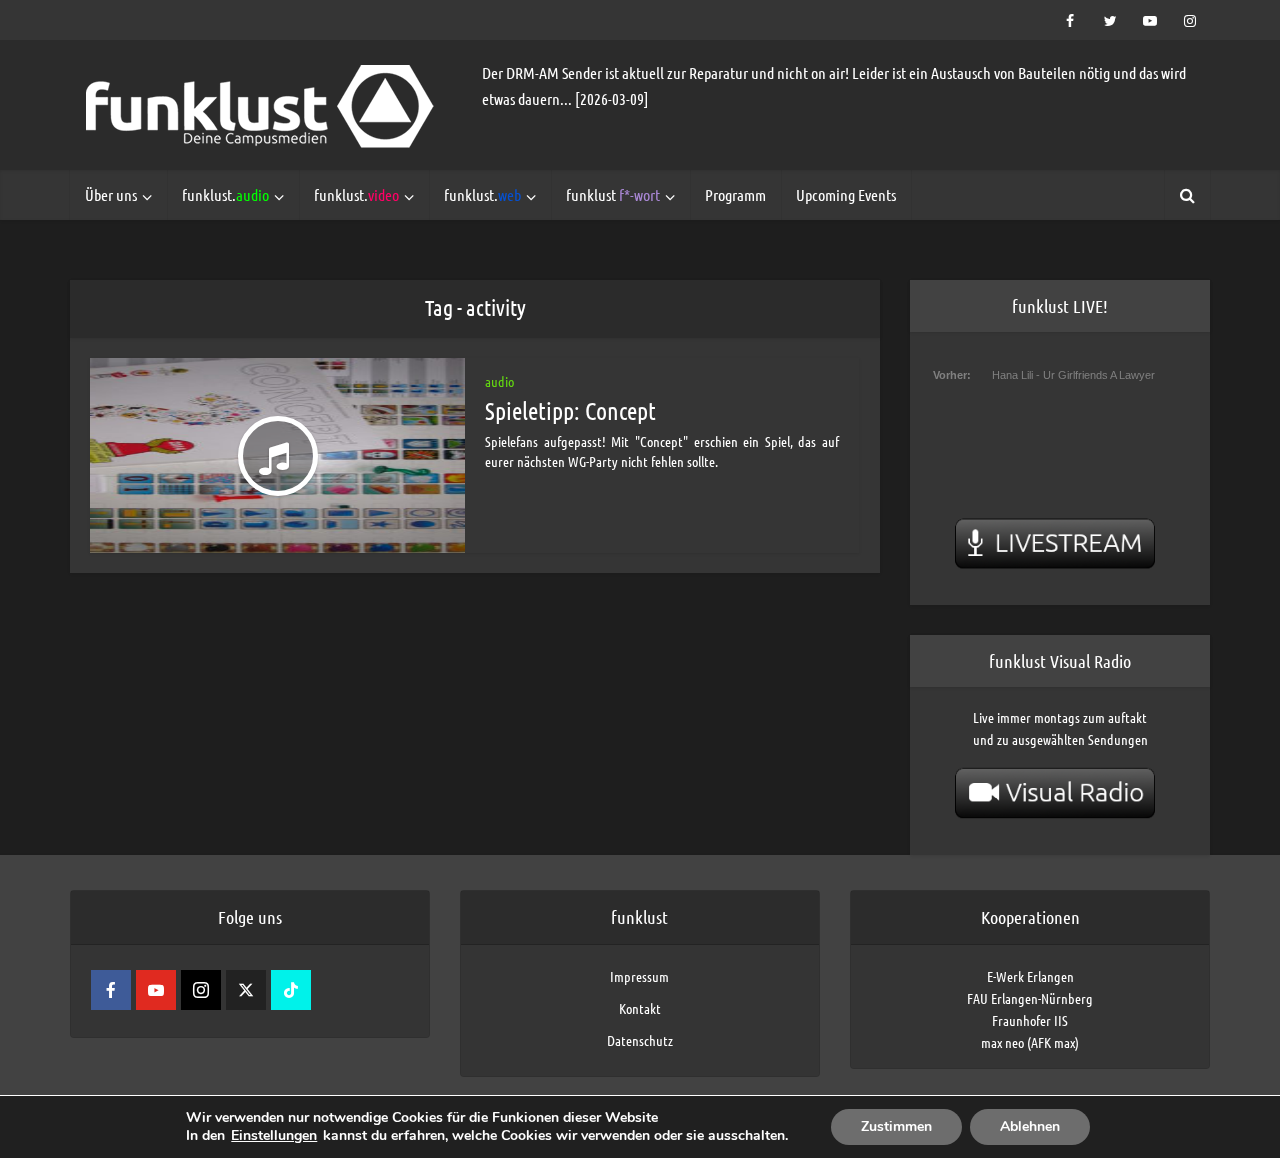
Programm (735, 194)
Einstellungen (274, 1136)
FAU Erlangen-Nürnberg (1030, 998)
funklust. (225, 194)
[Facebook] (111, 990)
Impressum (639, 976)
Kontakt (640, 1008)
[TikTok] (291, 990)
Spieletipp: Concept (570, 410)
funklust (613, 194)
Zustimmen (896, 1126)
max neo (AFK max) (1030, 1042)
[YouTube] (156, 990)
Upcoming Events (846, 194)
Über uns (111, 194)
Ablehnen (1030, 1126)
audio (499, 381)
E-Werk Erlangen (1030, 976)
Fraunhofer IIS (1030, 1020)
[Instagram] (201, 990)
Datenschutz (640, 1040)
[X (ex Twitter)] (246, 990)
